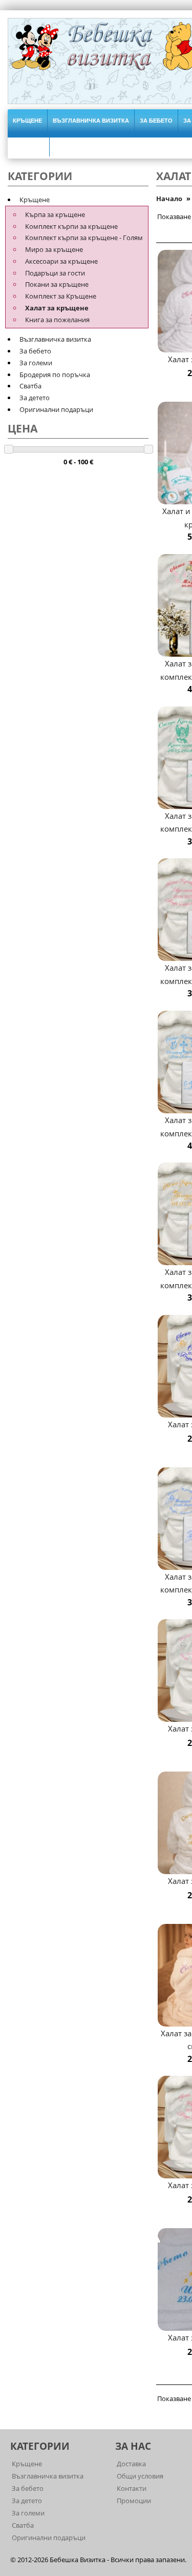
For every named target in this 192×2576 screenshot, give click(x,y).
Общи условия (140, 2476)
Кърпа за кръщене (55, 214)
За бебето (156, 121)
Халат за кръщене (57, 308)
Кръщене (27, 121)
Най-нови (28, 145)
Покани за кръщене (57, 284)
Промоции (134, 2501)
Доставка (131, 2464)
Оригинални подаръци (56, 409)
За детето (35, 398)
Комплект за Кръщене (61, 296)
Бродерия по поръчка (55, 375)
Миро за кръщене (54, 249)
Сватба (30, 386)
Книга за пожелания (57, 320)
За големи (36, 363)
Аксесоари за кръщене (61, 261)
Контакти (132, 2488)
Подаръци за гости (55, 273)
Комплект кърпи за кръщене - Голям (84, 238)
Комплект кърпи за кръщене (71, 226)
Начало (169, 199)
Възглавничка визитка (91, 121)
